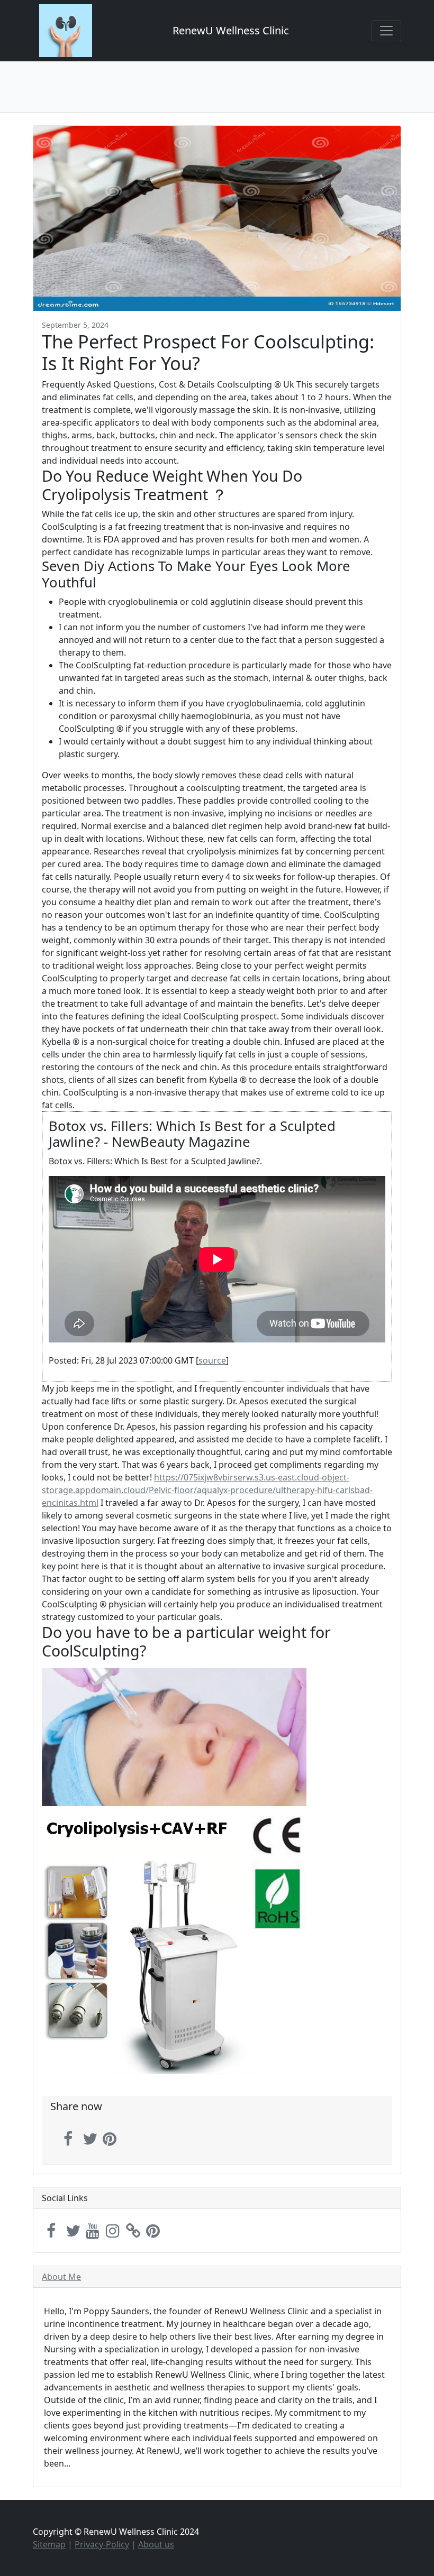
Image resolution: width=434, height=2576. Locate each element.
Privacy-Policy (102, 2544)
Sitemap (49, 2544)
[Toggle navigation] (386, 31)
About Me (61, 2277)
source (212, 1360)
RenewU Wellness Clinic (231, 30)
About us (156, 2544)
